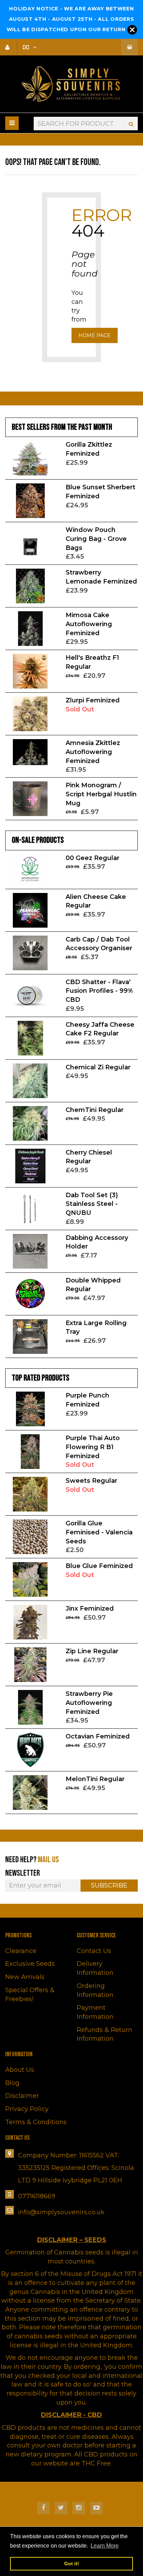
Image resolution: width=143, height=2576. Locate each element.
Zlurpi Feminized (93, 700)
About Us (20, 2070)
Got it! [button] (72, 2564)
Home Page (95, 335)
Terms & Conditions (36, 2122)
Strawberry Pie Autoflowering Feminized (89, 1703)
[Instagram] (79, 2508)
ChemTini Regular (95, 1110)
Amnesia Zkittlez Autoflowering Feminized (93, 752)
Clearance (21, 1951)
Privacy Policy (27, 2109)
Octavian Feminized (98, 1736)
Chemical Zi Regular (98, 1067)
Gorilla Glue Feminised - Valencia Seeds (99, 1532)
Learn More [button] (105, 2546)
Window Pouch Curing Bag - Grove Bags (96, 539)
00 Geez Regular (92, 858)
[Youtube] (96, 2508)
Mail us (48, 1860)
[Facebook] (43, 2508)
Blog (12, 2083)
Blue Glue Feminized (99, 1566)
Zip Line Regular (92, 1651)
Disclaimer (22, 2096)
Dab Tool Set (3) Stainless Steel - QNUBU (92, 1204)
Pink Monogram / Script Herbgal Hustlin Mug (101, 794)
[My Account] (10, 47)
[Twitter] (61, 2508)
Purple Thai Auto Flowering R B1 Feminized (93, 1447)
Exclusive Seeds (30, 1964)
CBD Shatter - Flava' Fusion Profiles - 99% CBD (99, 991)
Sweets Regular (91, 1481)
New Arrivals (25, 1977)
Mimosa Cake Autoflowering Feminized (89, 624)
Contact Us (94, 1951)
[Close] (132, 30)
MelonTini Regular (95, 1779)
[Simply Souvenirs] (71, 84)
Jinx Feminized (90, 1609)
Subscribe (109, 1885)
